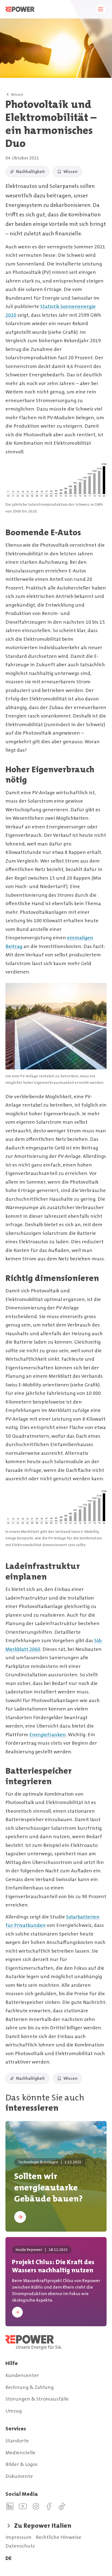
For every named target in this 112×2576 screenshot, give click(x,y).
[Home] (56, 2342)
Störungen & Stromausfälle (37, 2399)
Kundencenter (22, 2375)
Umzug (14, 2411)
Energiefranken (48, 1735)
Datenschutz (20, 2546)
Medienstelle (20, 2453)
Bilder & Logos (21, 2464)
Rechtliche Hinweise (59, 2537)
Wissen (17, 94)
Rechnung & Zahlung (29, 2387)
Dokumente (19, 2476)
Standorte (17, 2441)
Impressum (18, 2537)
